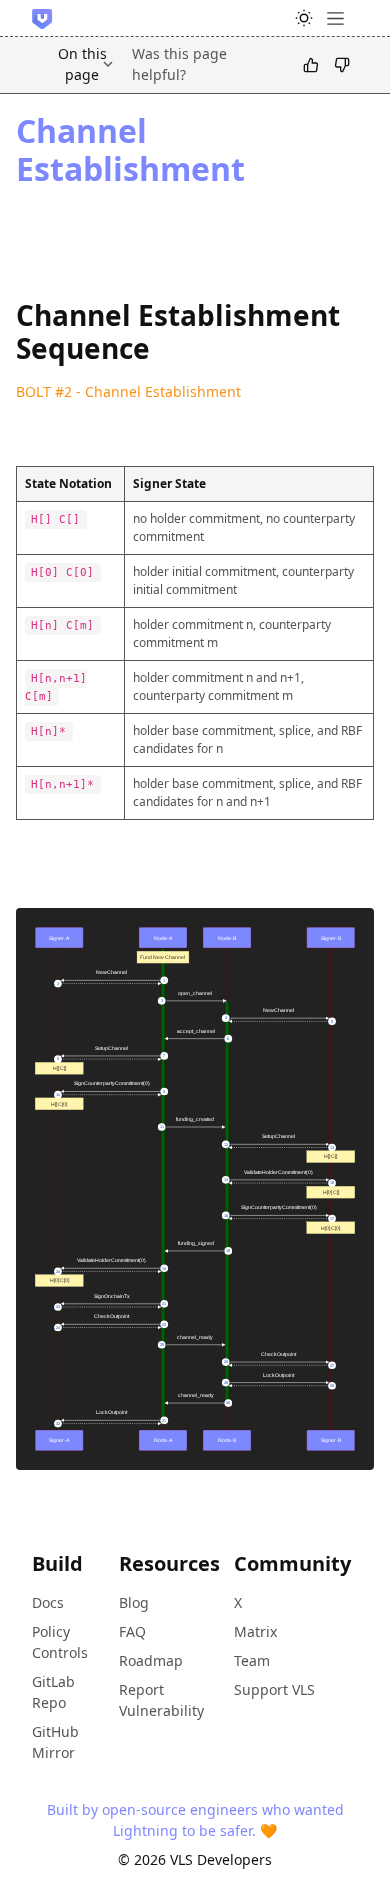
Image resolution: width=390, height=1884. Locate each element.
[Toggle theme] (304, 18)
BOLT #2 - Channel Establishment (128, 391)
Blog (134, 1602)
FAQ (132, 1631)
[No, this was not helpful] (342, 64)
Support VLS (274, 1689)
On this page (82, 64)
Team (252, 1660)
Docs (48, 1602)
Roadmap (151, 1660)
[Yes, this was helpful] (311, 64)
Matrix (255, 1631)
